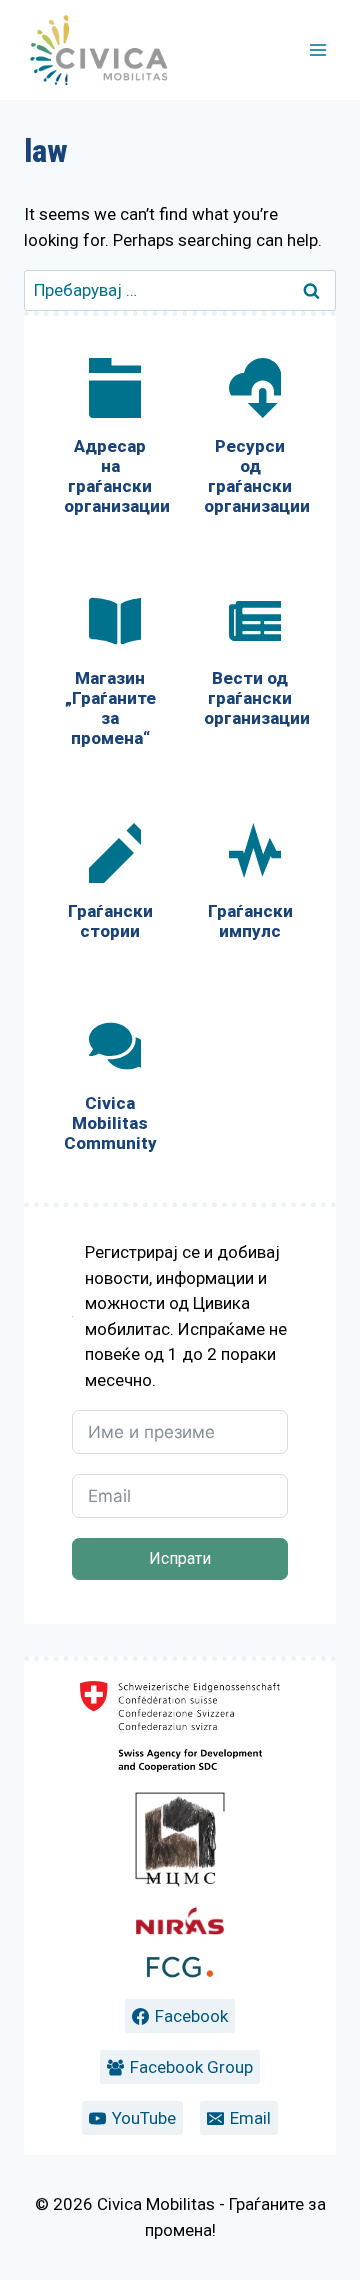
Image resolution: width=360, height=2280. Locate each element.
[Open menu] (317, 49)
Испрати (180, 1558)
